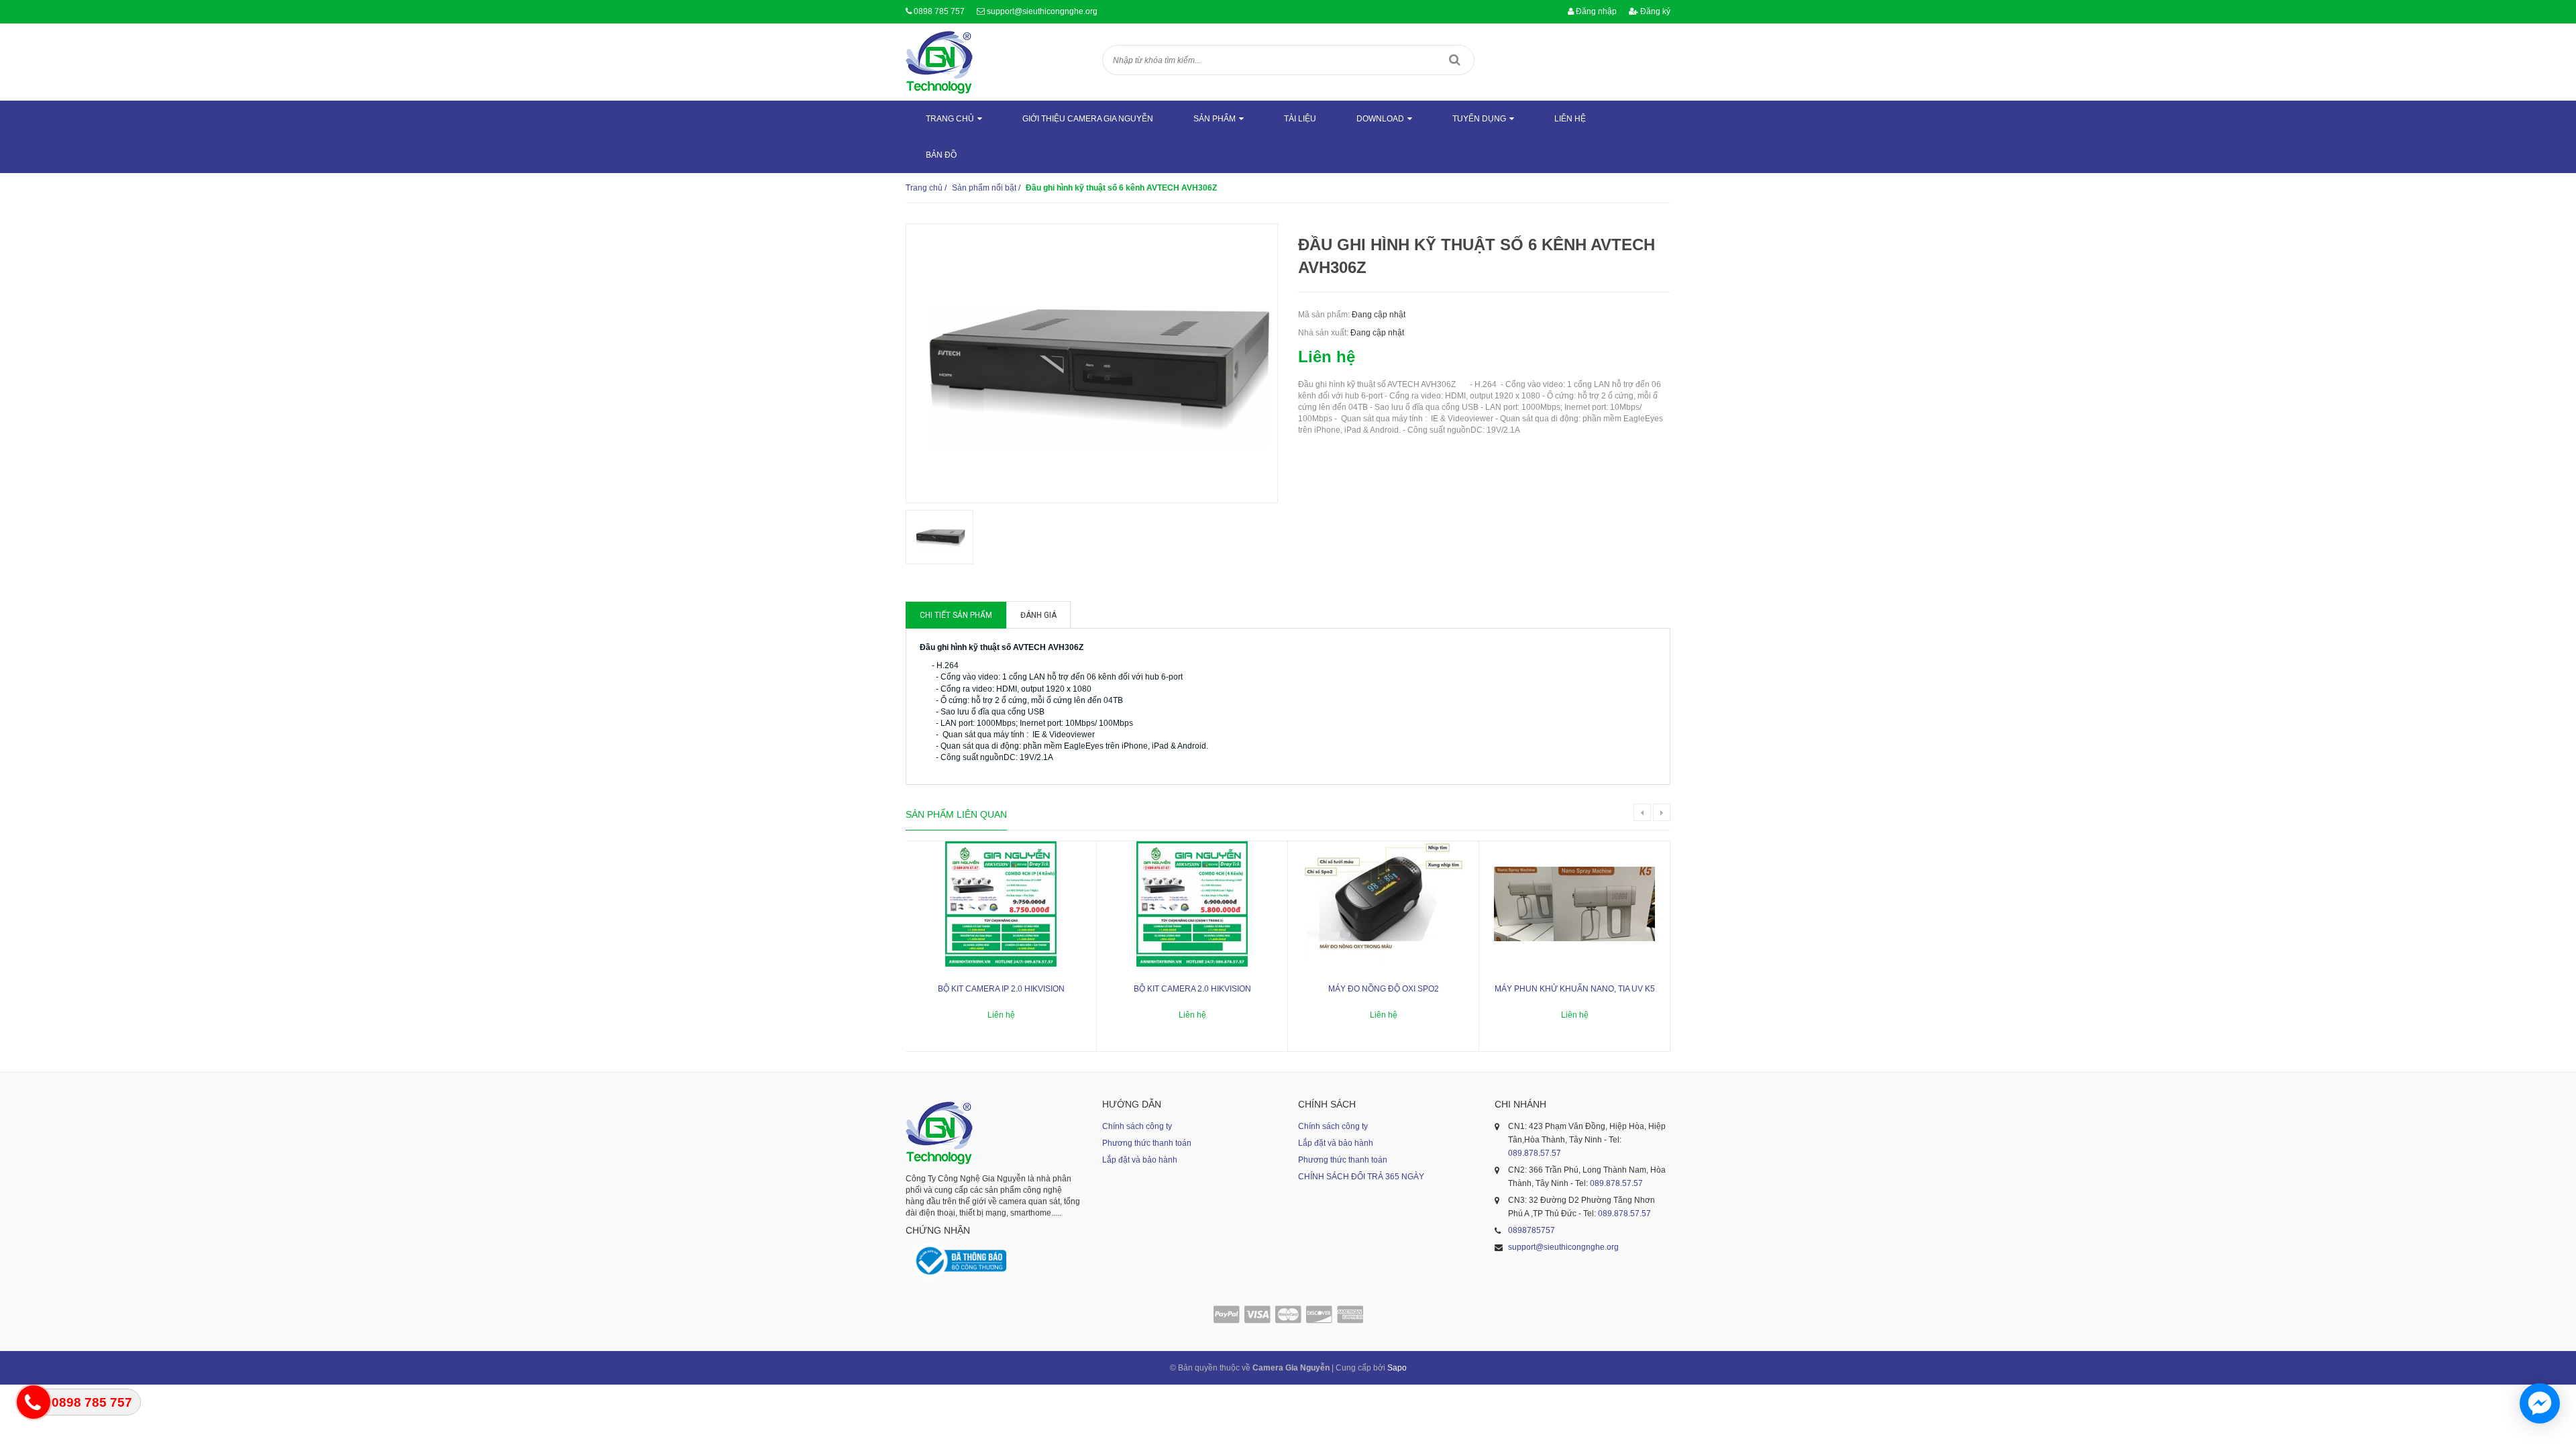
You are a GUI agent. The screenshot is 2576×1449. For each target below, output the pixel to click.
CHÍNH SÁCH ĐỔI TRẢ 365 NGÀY (1361, 1177)
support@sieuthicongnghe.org (1042, 11)
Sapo (1397, 1368)
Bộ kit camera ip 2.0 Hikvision (1001, 989)
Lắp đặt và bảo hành (1140, 1160)
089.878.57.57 (1535, 1153)
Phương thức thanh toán (1147, 1143)
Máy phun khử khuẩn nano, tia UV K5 (1575, 989)
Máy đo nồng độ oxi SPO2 (1384, 989)
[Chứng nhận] (959, 1261)
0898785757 (1532, 1230)
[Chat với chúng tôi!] (2540, 1403)
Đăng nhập (1595, 11)
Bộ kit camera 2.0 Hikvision (1192, 989)
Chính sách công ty (1137, 1126)
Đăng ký (1654, 11)
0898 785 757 (939, 11)
